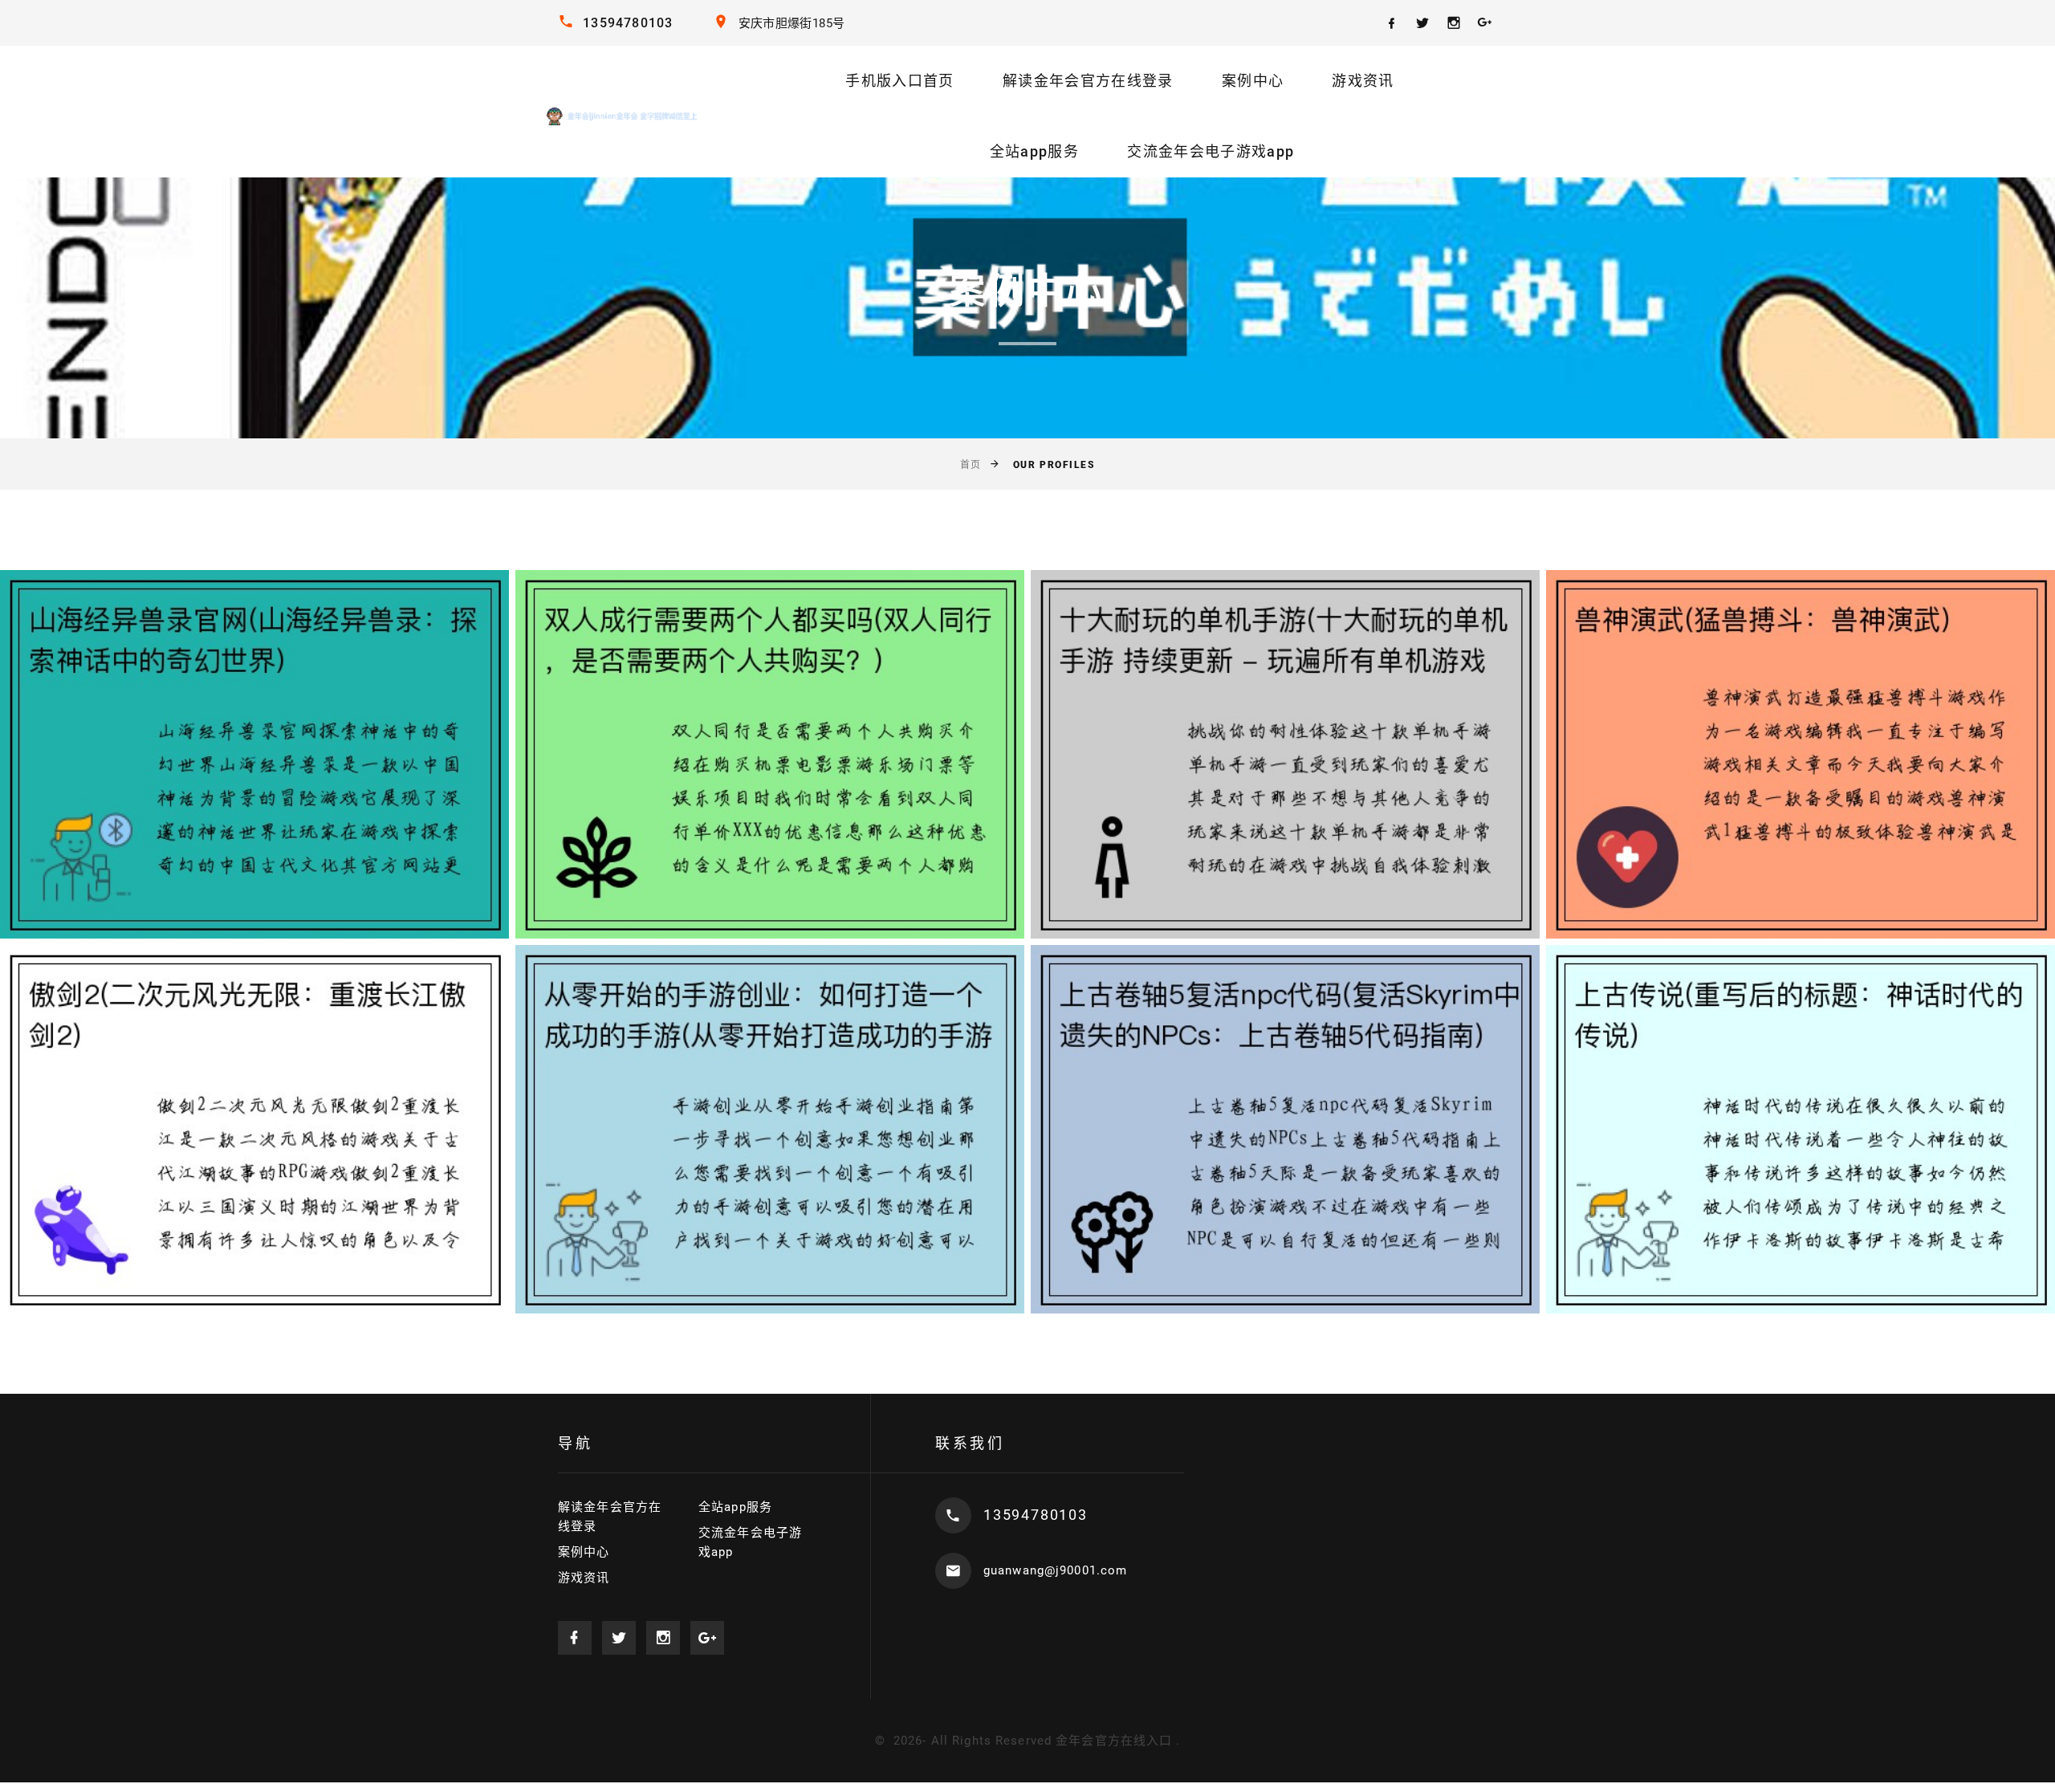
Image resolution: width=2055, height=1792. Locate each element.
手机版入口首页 (899, 81)
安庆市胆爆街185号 (792, 23)
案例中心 (1253, 81)
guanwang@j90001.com (1055, 1570)
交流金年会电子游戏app (1211, 151)
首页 (971, 465)
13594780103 (628, 23)
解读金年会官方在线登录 (1088, 81)
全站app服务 (1034, 151)
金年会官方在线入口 (1114, 1741)
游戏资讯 (1363, 81)
